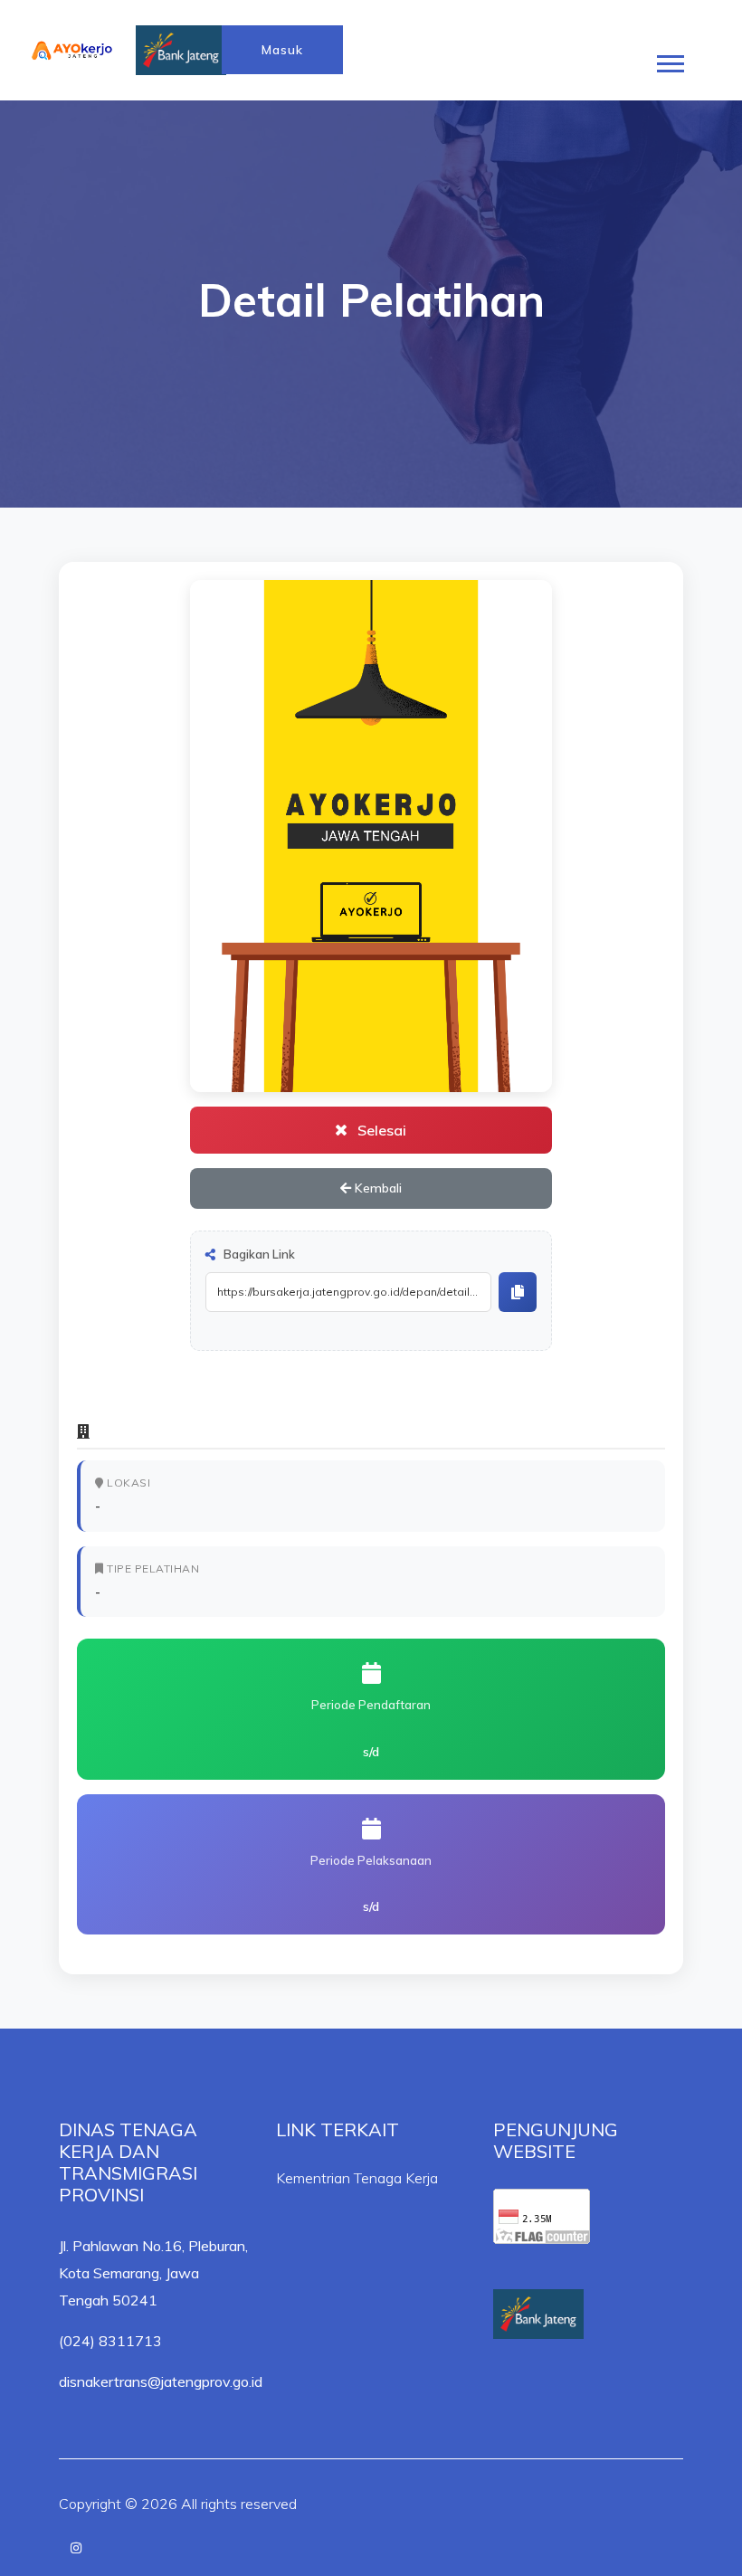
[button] (669, 60)
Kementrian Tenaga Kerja (357, 2178)
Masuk (282, 50)
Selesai (380, 1130)
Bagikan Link (258, 1254)
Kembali (376, 1188)
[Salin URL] (518, 1292)
